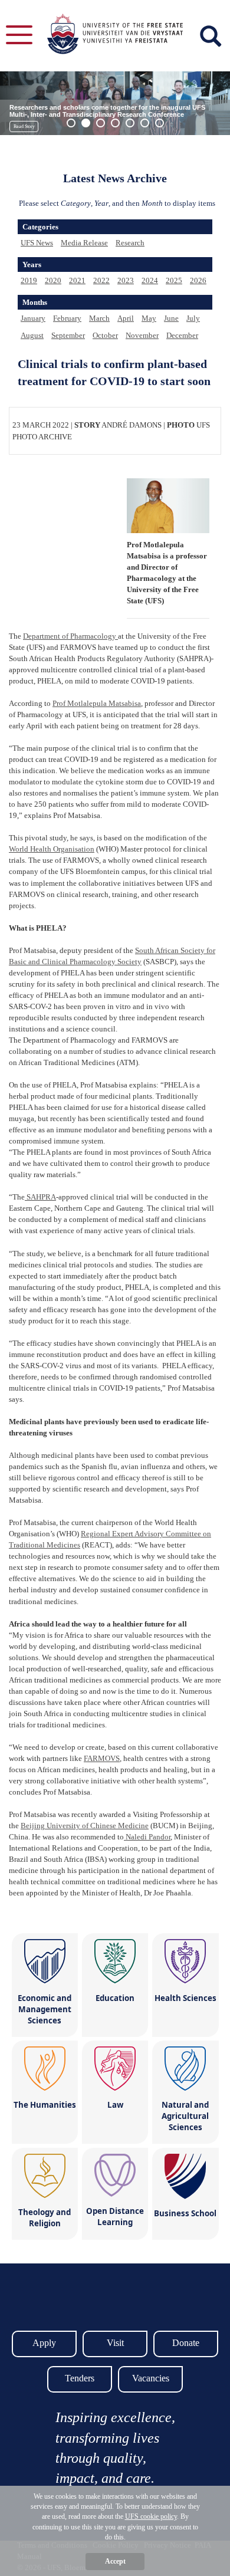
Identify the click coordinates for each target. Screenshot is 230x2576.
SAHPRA (40, 1197)
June (171, 318)
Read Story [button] (24, 126)
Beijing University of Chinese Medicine (85, 1826)
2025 (174, 280)
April (126, 318)
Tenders (80, 2378)
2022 (101, 280)
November (142, 335)
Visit (115, 2343)
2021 (77, 280)
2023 (126, 280)
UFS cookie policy (151, 2516)
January (33, 318)
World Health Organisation (52, 849)
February (67, 318)
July (193, 318)
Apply (44, 2343)
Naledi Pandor (147, 1837)
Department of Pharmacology (70, 636)
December (182, 335)
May (149, 318)
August (32, 335)
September (68, 335)
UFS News (37, 243)
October (105, 335)
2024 (150, 280)
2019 (29, 280)
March (99, 318)
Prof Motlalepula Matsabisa (97, 703)
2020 (53, 280)
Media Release (84, 243)
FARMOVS (102, 1758)
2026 (198, 280)
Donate (186, 2343)
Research (130, 243)
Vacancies (151, 2378)
